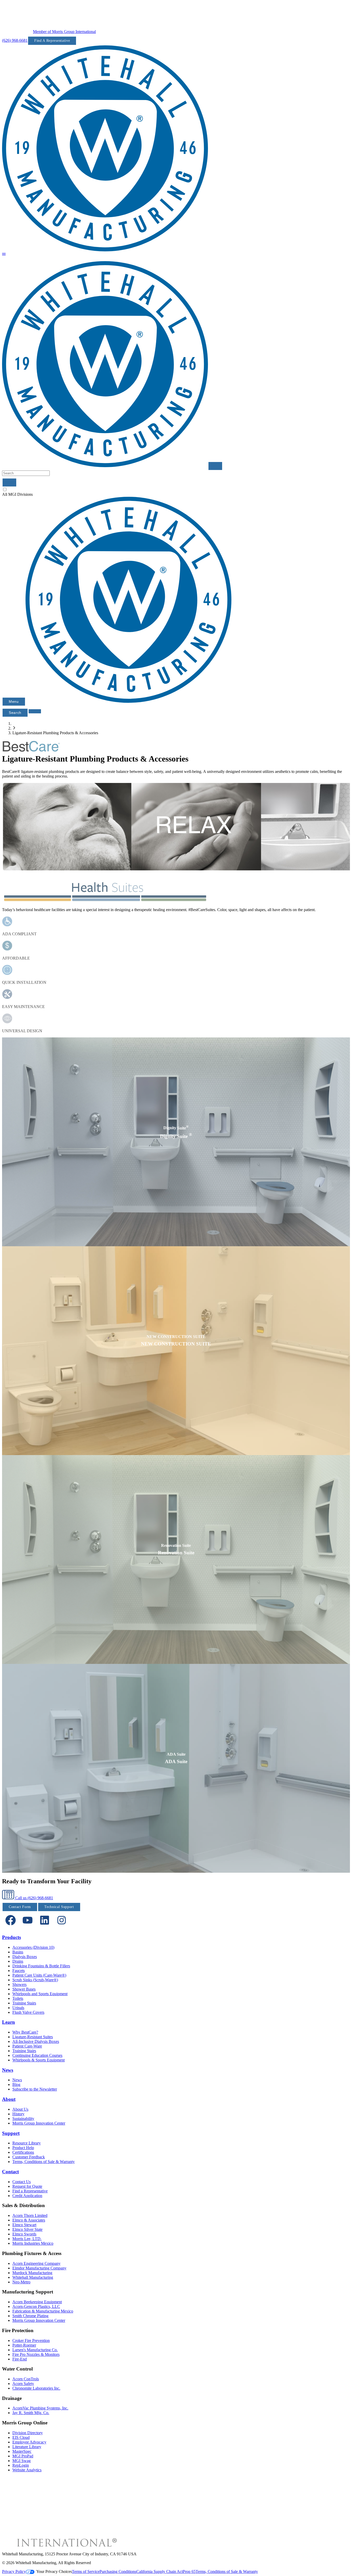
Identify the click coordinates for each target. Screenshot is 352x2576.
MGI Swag (22, 2461)
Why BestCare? (25, 2032)
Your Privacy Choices (54, 2571)
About (9, 2099)
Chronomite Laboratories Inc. (36, 2388)
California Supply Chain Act (160, 2571)
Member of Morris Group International (64, 32)
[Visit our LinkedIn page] (45, 1927)
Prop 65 (189, 2571)
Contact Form (20, 1907)
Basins (18, 1952)
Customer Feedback (29, 2157)
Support (11, 2133)
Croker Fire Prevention (31, 2340)
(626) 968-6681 (15, 40)
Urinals (18, 2008)
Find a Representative (30, 2191)
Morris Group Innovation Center (39, 2123)
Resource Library (27, 2143)
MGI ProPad (23, 2456)
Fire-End (20, 2359)
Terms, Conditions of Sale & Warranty (44, 2162)
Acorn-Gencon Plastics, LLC (36, 2306)
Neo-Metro (21, 2282)
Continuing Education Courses (37, 2055)
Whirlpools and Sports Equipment (40, 1994)
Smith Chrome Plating (30, 2316)
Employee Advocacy (29, 2442)
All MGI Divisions (17, 494)
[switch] (5, 489)
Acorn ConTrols (26, 2379)
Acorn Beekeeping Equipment (37, 2302)
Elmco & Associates (29, 2220)
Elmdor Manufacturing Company (39, 2268)
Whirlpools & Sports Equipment (39, 2060)
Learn (9, 2022)
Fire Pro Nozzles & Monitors (36, 2354)
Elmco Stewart (24, 2225)
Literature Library (27, 2447)
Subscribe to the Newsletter (35, 2089)
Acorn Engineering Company (36, 2263)
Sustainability (23, 2119)
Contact (10, 2172)
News (8, 2070)
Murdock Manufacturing (32, 2273)
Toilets (18, 1998)
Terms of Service (86, 2571)
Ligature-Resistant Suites (33, 2037)
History (18, 2114)
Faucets (19, 1971)
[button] (4, 255)
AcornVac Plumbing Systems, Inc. (40, 2408)
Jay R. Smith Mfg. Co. (31, 2413)
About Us (20, 2109)
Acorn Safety (23, 2384)
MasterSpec (22, 2451)
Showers (19, 1984)
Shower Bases (24, 1989)
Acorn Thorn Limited (30, 2215)
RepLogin (21, 2465)
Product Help (23, 2148)
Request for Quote (27, 2186)
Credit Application (27, 2196)
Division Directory (28, 2433)
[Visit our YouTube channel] (28, 1927)
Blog (16, 2084)
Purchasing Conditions (118, 2571)
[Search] (9, 482)
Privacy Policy (14, 2571)
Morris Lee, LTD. (27, 2239)
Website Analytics (27, 2470)
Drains (18, 1961)
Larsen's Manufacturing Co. (35, 2350)
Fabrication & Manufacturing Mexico (43, 2311)
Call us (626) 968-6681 (34, 1898)
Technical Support (59, 1907)
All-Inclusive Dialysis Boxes (36, 2041)
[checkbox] (176, 490)
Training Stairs (24, 2003)
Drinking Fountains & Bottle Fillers (41, 1966)
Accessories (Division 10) (33, 1947)
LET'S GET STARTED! (176, 1155)
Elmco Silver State (27, 2229)
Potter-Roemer (24, 2345)
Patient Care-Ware (27, 2046)
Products (11, 1937)
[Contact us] (35, 711)
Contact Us (22, 2182)
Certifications (23, 2152)
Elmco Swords (24, 2234)
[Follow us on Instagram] (62, 1927)
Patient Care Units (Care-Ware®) (39, 1975)
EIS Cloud (21, 2437)
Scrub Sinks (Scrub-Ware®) (35, 1980)
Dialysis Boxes (25, 1957)
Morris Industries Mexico (33, 2243)
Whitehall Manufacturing (33, 2277)
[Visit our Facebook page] (11, 1927)
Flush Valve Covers (28, 2012)
